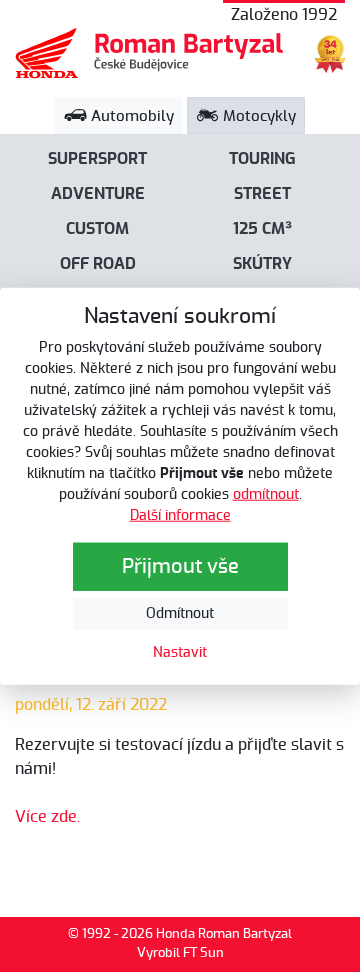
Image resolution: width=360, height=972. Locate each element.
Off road (98, 264)
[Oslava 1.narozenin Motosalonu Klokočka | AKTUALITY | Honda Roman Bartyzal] (150, 53)
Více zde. (47, 817)
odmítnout (266, 494)
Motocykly (257, 116)
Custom (97, 229)
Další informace (180, 515)
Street (262, 194)
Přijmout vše (180, 566)
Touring (262, 159)
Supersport (97, 159)
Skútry (262, 264)
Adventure (98, 194)
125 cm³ (262, 229)
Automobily (130, 116)
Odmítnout (180, 613)
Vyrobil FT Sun (180, 953)
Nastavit (180, 652)
